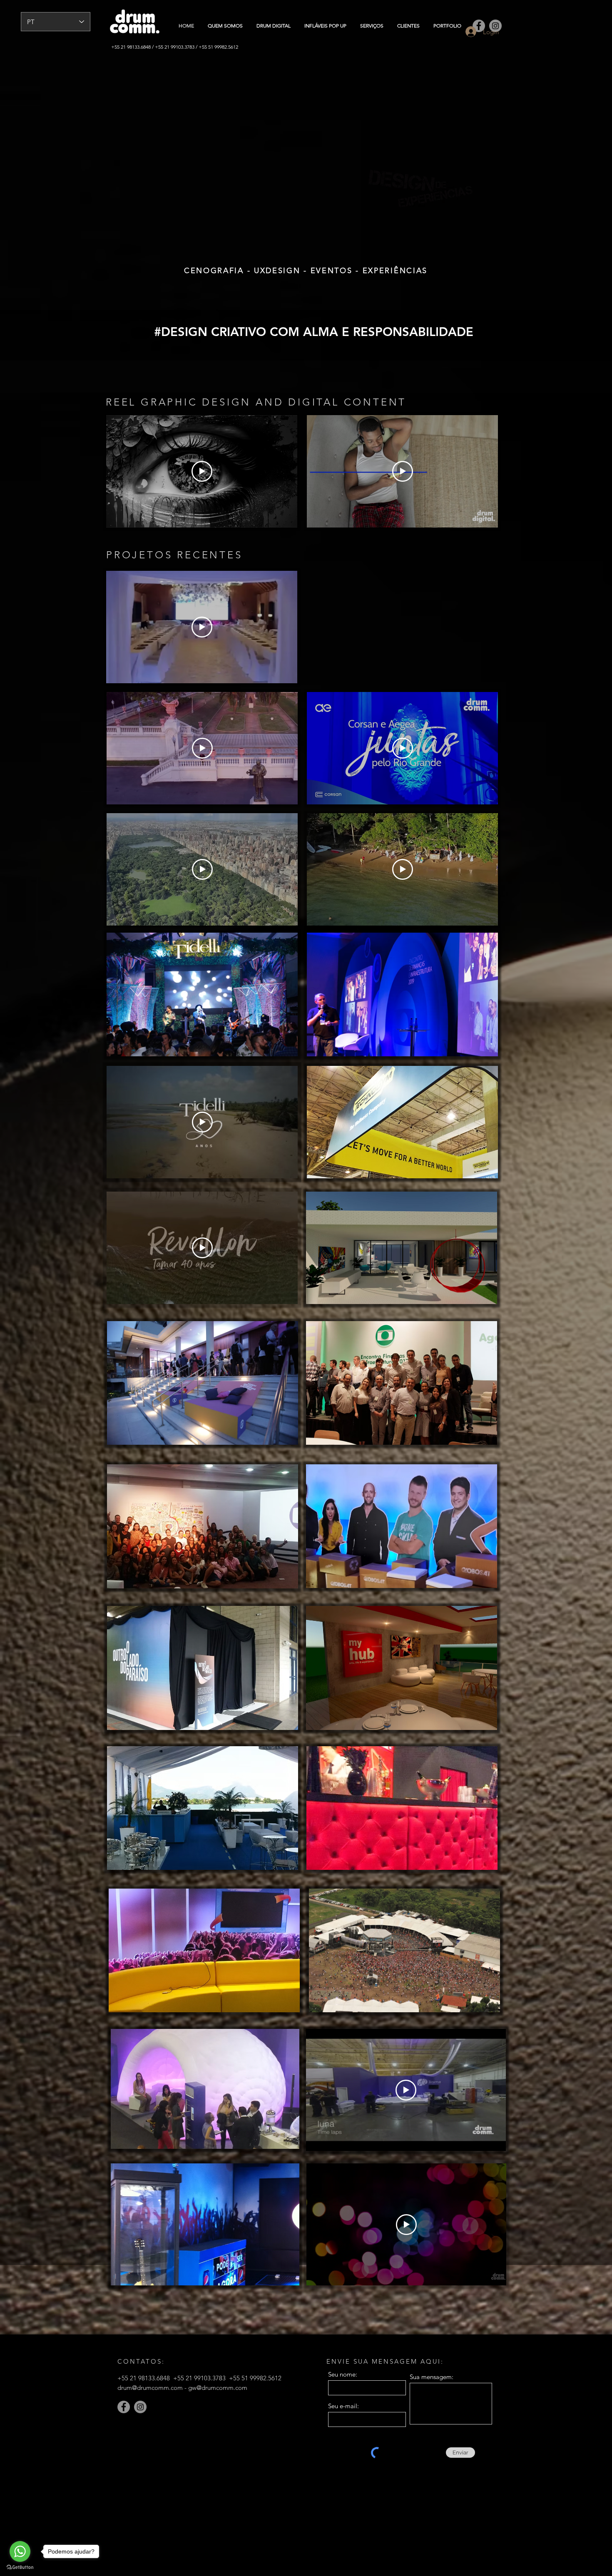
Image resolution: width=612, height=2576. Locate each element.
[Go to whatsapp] (20, 2551)
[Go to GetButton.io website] (20, 2567)
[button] (202, 994)
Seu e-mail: (343, 2406)
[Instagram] (140, 2407)
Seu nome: (343, 2374)
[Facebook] (124, 2407)
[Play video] (202, 471)
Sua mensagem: (432, 2377)
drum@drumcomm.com (150, 2388)
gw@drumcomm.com (218, 2388)
